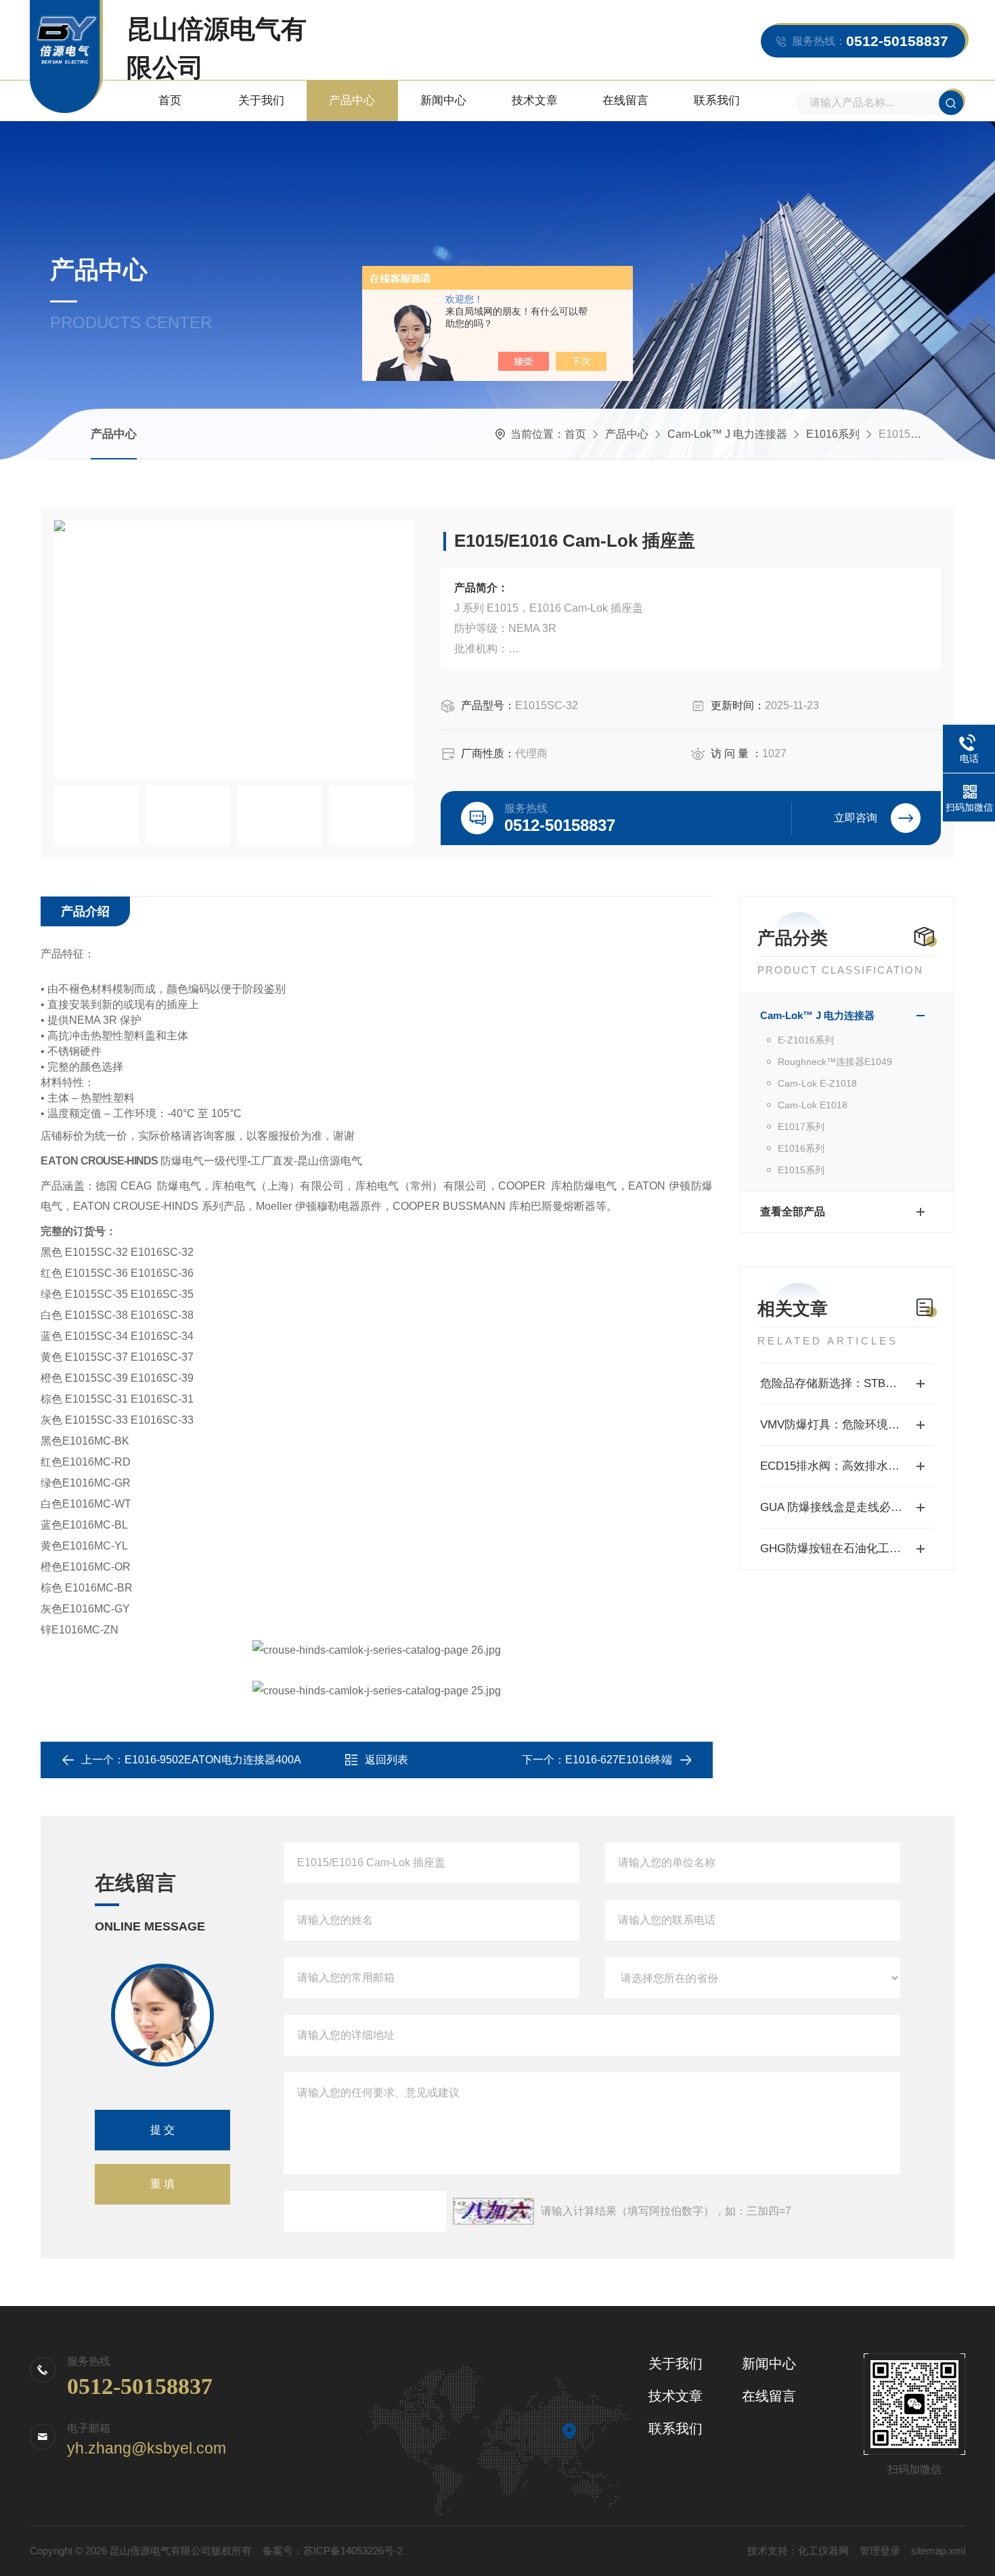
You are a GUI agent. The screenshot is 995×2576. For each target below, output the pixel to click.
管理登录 (880, 2551)
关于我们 (261, 100)
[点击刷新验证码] (493, 2211)
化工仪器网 (823, 2551)
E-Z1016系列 (806, 1040)
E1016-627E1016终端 (619, 1760)
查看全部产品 (793, 1212)
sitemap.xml (938, 2551)
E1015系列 (801, 1170)
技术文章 (535, 100)
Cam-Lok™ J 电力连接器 (727, 434)
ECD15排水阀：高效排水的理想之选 (847, 1466)
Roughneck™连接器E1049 (835, 1062)
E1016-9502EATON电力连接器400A (213, 1760)
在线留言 (625, 100)
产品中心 (352, 100)
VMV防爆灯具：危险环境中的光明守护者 (847, 1425)
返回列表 (386, 1760)
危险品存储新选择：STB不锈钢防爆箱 (847, 1383)
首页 (170, 100)
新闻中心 (443, 100)
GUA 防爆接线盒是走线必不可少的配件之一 (847, 1507)
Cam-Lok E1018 (813, 1105)
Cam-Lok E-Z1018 (817, 1083)
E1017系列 (801, 1127)
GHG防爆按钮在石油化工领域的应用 (847, 1549)
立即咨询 (856, 818)
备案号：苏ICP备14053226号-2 (333, 2551)
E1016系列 (833, 434)
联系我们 (717, 100)
